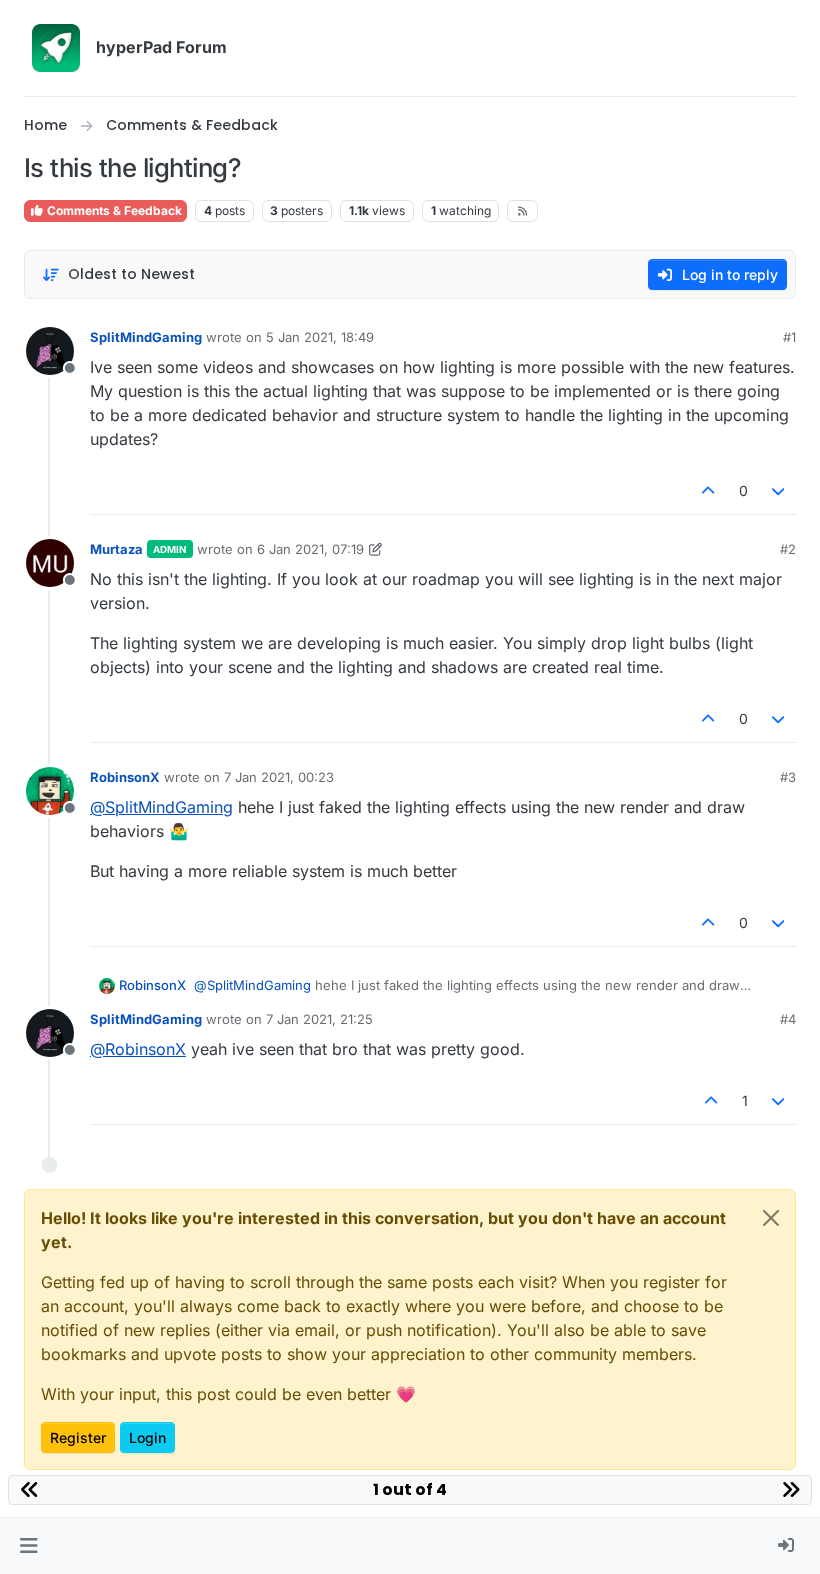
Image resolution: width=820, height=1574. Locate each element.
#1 (789, 337)
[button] (28, 1546)
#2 (788, 549)
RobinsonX (125, 777)
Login (147, 1437)
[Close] (771, 1218)
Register (78, 1437)
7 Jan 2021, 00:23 (279, 777)
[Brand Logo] (56, 48)
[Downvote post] (779, 490)
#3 (788, 777)
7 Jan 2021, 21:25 (319, 1019)
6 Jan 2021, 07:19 (310, 549)
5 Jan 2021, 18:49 (320, 337)
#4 (788, 1019)
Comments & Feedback (113, 210)
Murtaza (116, 549)
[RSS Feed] (522, 211)
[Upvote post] (708, 490)
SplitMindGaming (146, 337)
